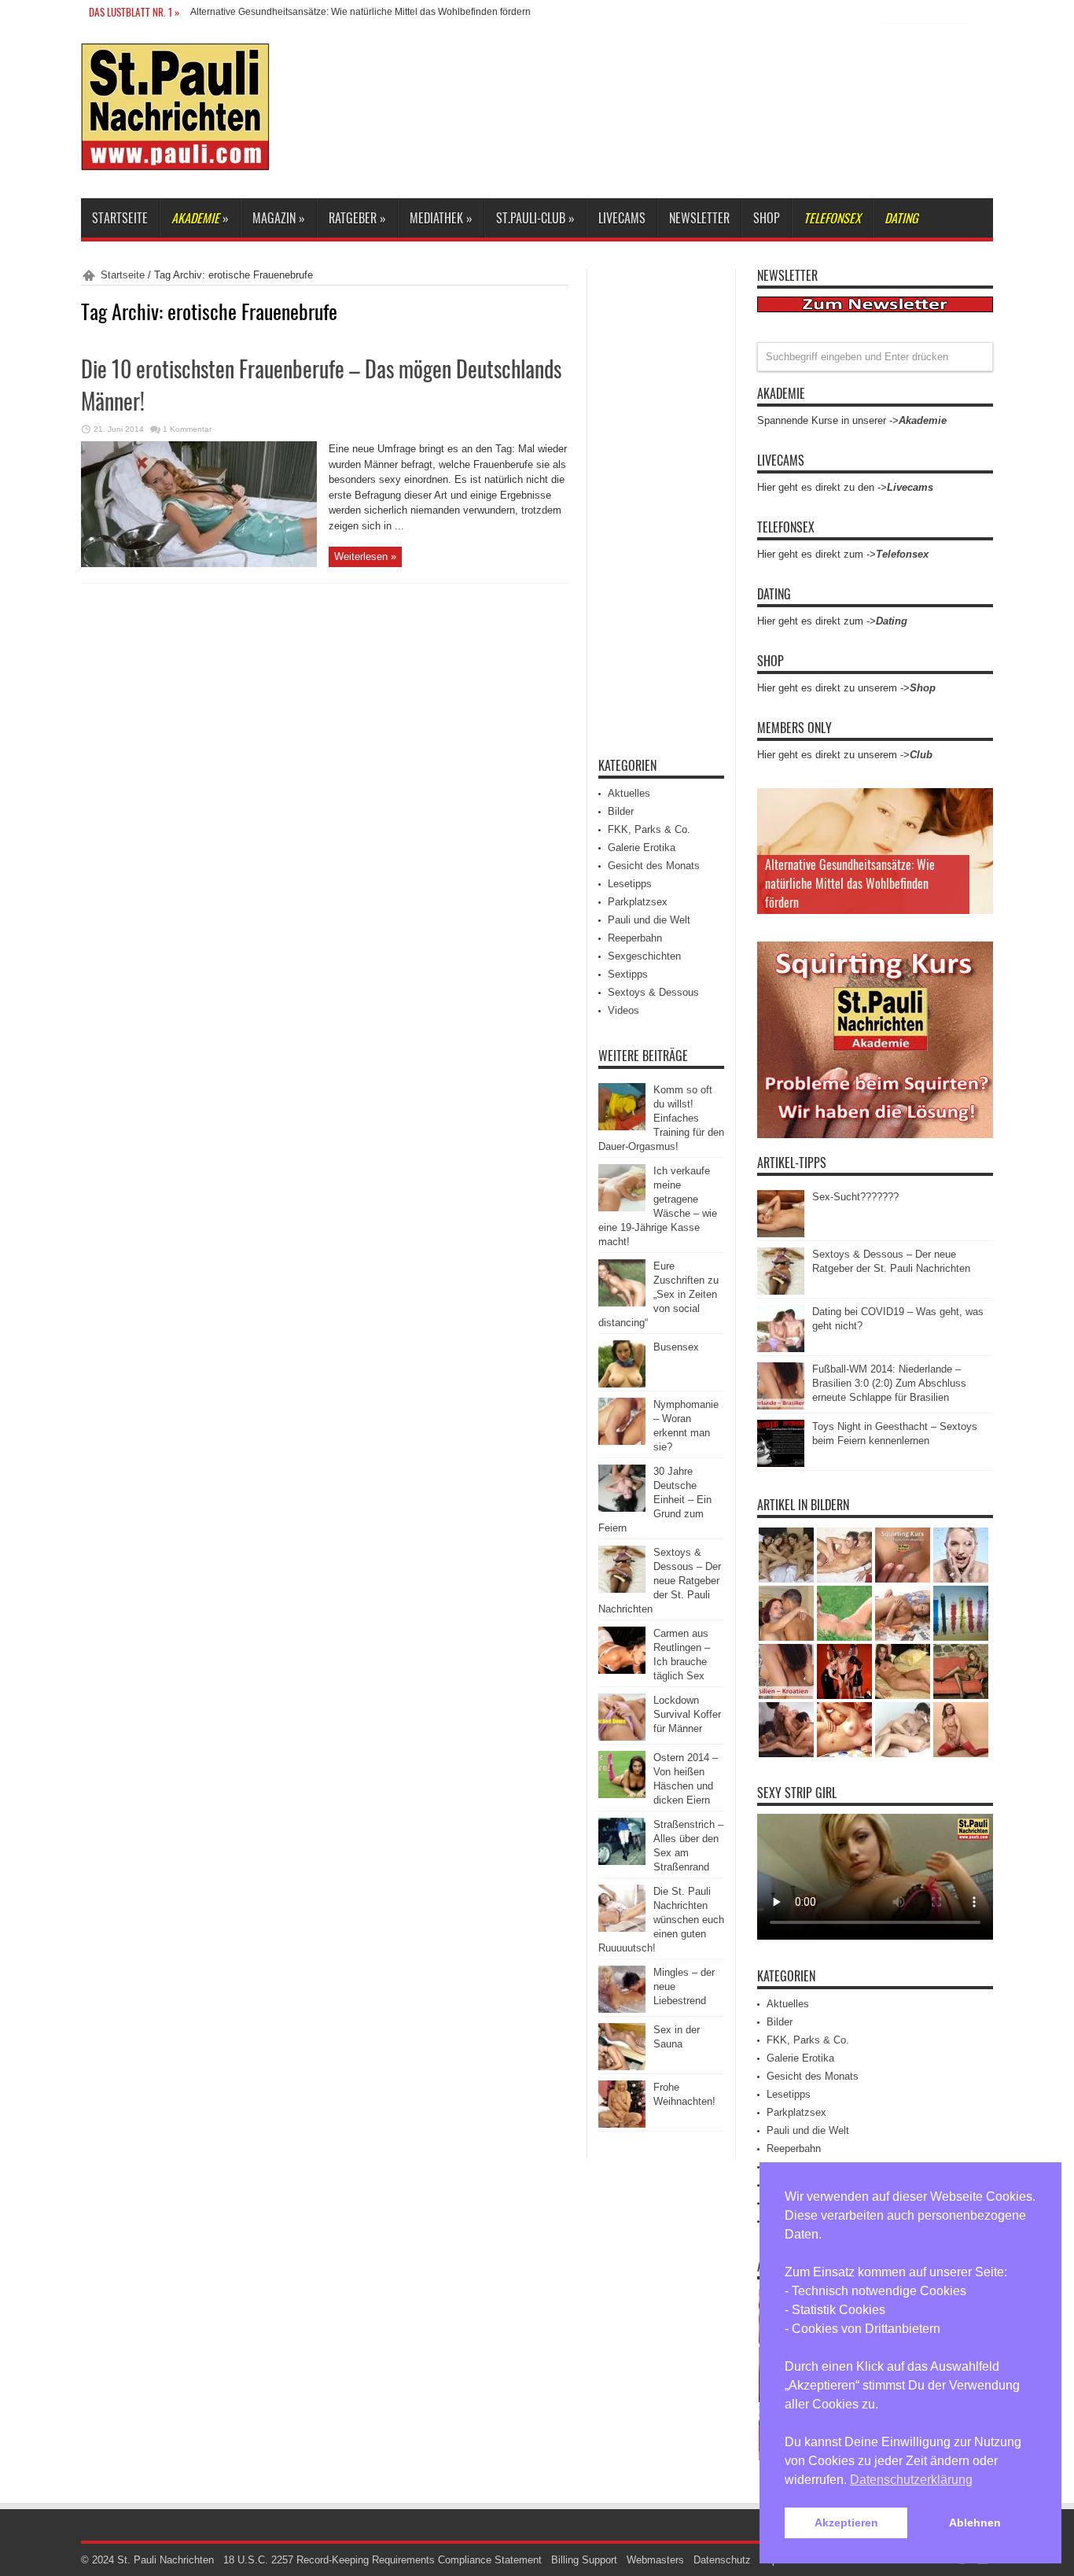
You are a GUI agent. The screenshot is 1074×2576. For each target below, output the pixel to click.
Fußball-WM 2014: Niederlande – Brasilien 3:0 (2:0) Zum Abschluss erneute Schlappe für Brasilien (889, 1383)
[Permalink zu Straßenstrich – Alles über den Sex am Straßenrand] (622, 1861)
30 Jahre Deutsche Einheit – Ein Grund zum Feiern (655, 1500)
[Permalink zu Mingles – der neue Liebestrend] (622, 2009)
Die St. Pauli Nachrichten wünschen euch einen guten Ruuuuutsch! (661, 1920)
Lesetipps (630, 884)
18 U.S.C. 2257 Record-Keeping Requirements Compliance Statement (383, 2560)
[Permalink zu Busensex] (622, 1384)
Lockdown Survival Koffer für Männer (687, 1714)
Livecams (622, 218)
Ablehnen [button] (975, 2523)
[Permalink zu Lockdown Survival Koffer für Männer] (622, 1737)
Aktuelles (629, 793)
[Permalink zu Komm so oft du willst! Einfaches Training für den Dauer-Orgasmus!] (622, 1127)
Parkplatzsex (638, 902)
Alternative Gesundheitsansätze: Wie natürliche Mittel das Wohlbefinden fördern (360, 12)
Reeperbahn (635, 938)
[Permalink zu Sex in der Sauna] (622, 2067)
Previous (977, 804)
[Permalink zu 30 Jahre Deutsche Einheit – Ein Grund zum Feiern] (622, 1508)
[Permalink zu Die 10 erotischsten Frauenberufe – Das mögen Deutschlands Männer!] (199, 564)
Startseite (120, 218)
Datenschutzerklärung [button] (911, 2480)
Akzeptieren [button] (846, 2523)
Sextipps (628, 974)
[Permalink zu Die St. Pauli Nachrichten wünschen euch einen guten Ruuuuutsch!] (622, 1928)
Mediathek (441, 218)
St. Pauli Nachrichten (166, 2560)
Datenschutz (722, 2560)
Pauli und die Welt (649, 920)
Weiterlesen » (365, 556)
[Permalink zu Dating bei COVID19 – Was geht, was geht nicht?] (781, 1349)
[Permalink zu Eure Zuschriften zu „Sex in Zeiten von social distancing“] (622, 1303)
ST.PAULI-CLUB (535, 218)
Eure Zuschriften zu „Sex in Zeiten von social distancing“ (658, 1294)
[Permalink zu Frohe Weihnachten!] (622, 2124)
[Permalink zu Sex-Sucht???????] (781, 1234)
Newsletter (699, 218)
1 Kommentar (187, 429)
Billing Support (584, 2560)
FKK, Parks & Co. (649, 829)
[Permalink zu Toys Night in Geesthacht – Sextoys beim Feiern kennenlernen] (781, 1463)
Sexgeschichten (644, 956)
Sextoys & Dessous (653, 992)
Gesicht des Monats (654, 866)
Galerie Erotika (642, 848)
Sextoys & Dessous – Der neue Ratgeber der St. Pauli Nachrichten (660, 1581)
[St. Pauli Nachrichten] (175, 159)
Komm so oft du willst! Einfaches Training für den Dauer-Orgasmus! (661, 1118)
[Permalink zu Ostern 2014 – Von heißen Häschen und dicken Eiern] (622, 1795)
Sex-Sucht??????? (855, 1197)
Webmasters (655, 2560)
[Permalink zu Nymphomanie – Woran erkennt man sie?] (622, 1441)
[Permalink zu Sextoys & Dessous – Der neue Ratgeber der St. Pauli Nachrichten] (622, 1589)
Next (977, 829)
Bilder (621, 811)
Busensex (676, 1347)
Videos (623, 1010)
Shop (767, 218)
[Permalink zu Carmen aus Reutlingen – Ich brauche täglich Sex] (622, 1670)
